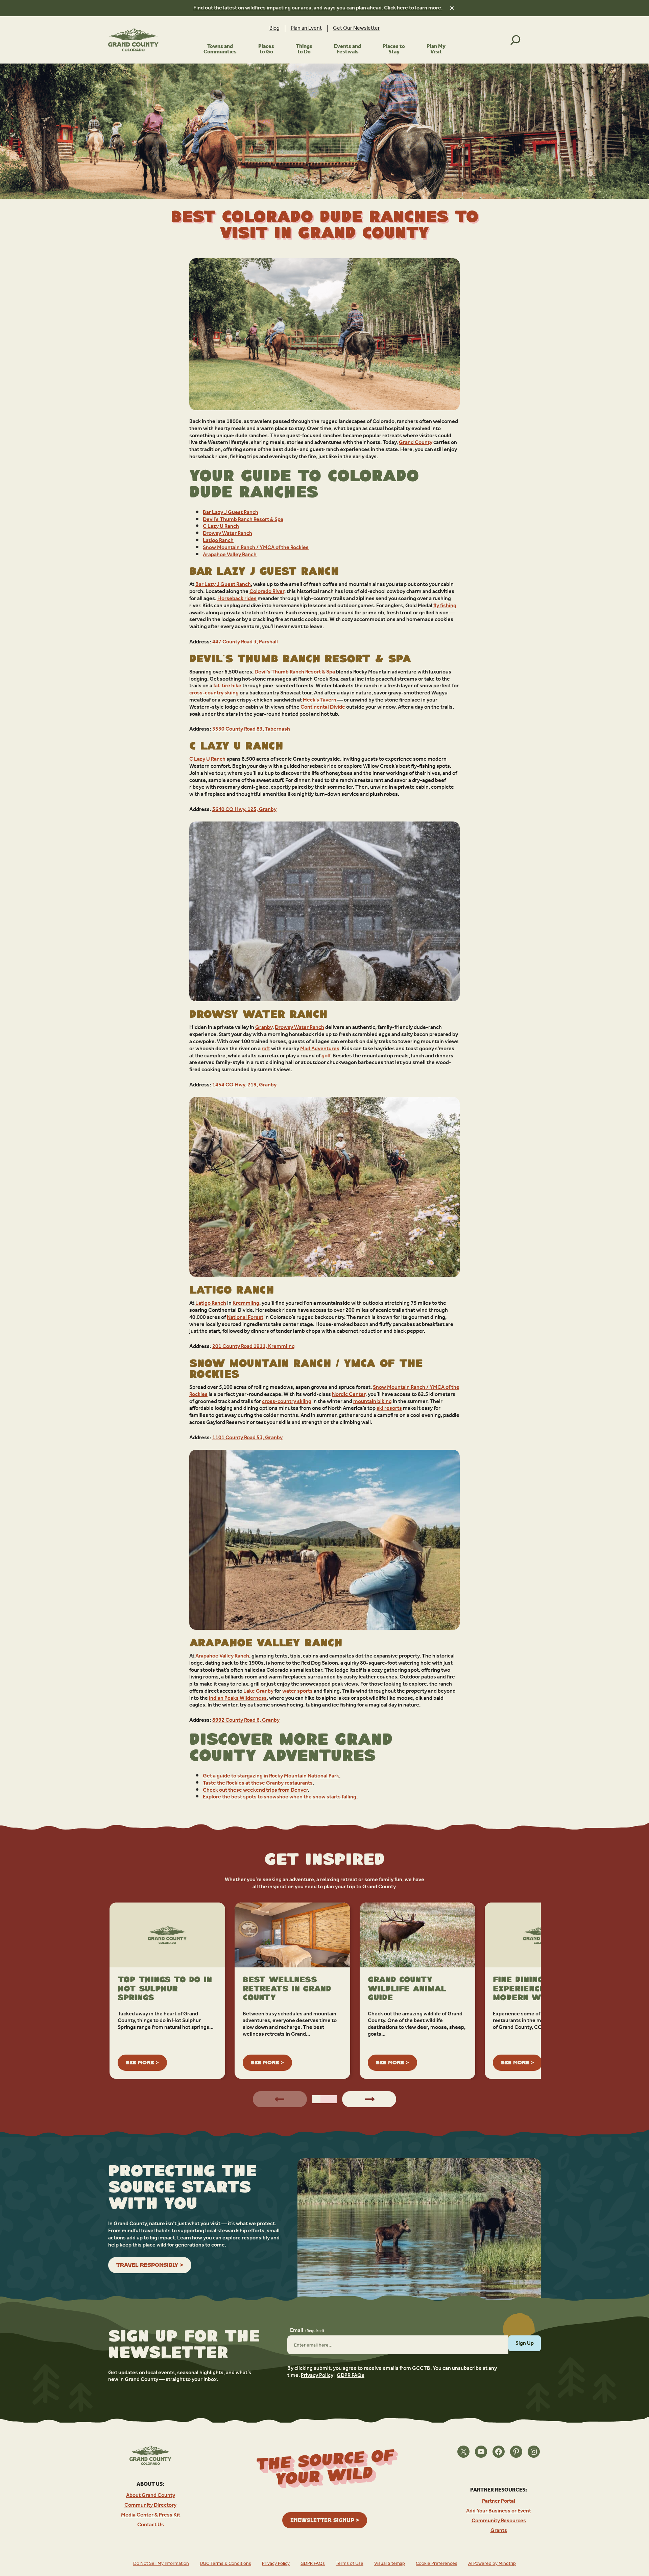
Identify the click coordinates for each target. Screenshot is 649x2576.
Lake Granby (258, 1691)
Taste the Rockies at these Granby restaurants (258, 1783)
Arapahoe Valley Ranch (230, 555)
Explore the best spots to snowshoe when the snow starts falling (280, 1797)
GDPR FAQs (351, 2375)
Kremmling (246, 1303)
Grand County (416, 443)
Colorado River (267, 592)
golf (326, 1056)
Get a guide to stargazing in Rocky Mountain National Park (271, 1776)
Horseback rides (237, 599)
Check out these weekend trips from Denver (255, 1790)
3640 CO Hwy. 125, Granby (244, 809)
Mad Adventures (320, 1049)
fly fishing (445, 606)
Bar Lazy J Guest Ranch (231, 512)
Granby (264, 1027)
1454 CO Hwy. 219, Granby (244, 1085)
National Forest (245, 1317)
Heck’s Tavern (320, 700)
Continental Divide (323, 707)
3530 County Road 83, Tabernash (251, 729)
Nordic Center (349, 1394)
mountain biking (372, 1402)
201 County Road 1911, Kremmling (254, 1346)
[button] (316, 2099)
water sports (297, 1691)
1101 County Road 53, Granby (247, 1438)
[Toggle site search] (515, 40)
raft (266, 1049)
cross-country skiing (214, 693)
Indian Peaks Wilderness (238, 1698)
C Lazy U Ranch (221, 526)
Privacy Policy (317, 2375)
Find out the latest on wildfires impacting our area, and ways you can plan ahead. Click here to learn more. (318, 8)
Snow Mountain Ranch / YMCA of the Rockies (256, 548)
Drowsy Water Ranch (227, 533)
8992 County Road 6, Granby (246, 1720)
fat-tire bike (227, 686)
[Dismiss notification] (452, 8)
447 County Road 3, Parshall (245, 642)
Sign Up (525, 2343)
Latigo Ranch (218, 541)
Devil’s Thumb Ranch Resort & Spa (243, 520)
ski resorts (389, 1408)
